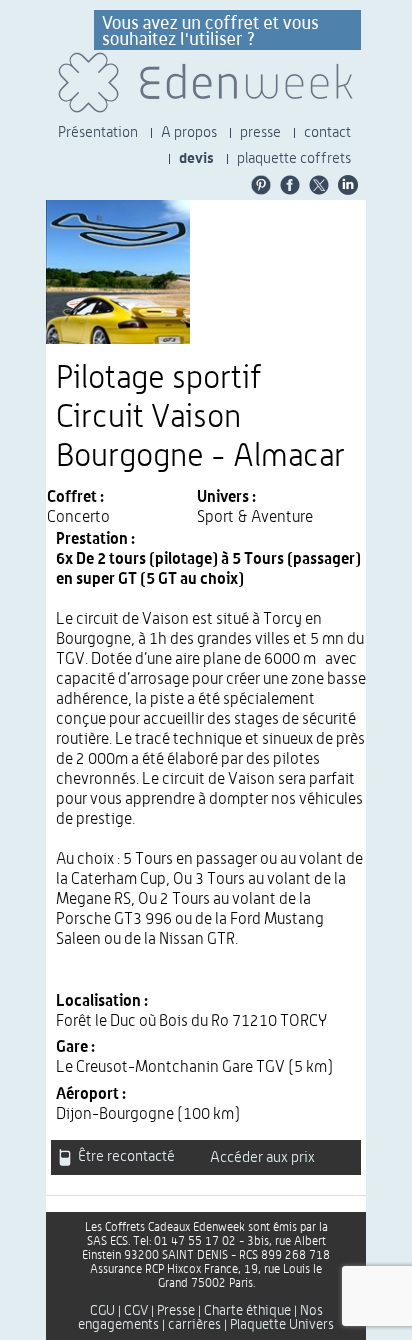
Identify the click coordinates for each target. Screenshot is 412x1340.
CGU (102, 1311)
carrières (194, 1325)
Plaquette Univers (282, 1325)
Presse (176, 1311)
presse (260, 132)
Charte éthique (247, 1311)
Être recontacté (125, 1157)
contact (327, 132)
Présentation (98, 132)
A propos (189, 132)
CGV (136, 1311)
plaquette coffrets (294, 158)
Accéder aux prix (262, 1157)
